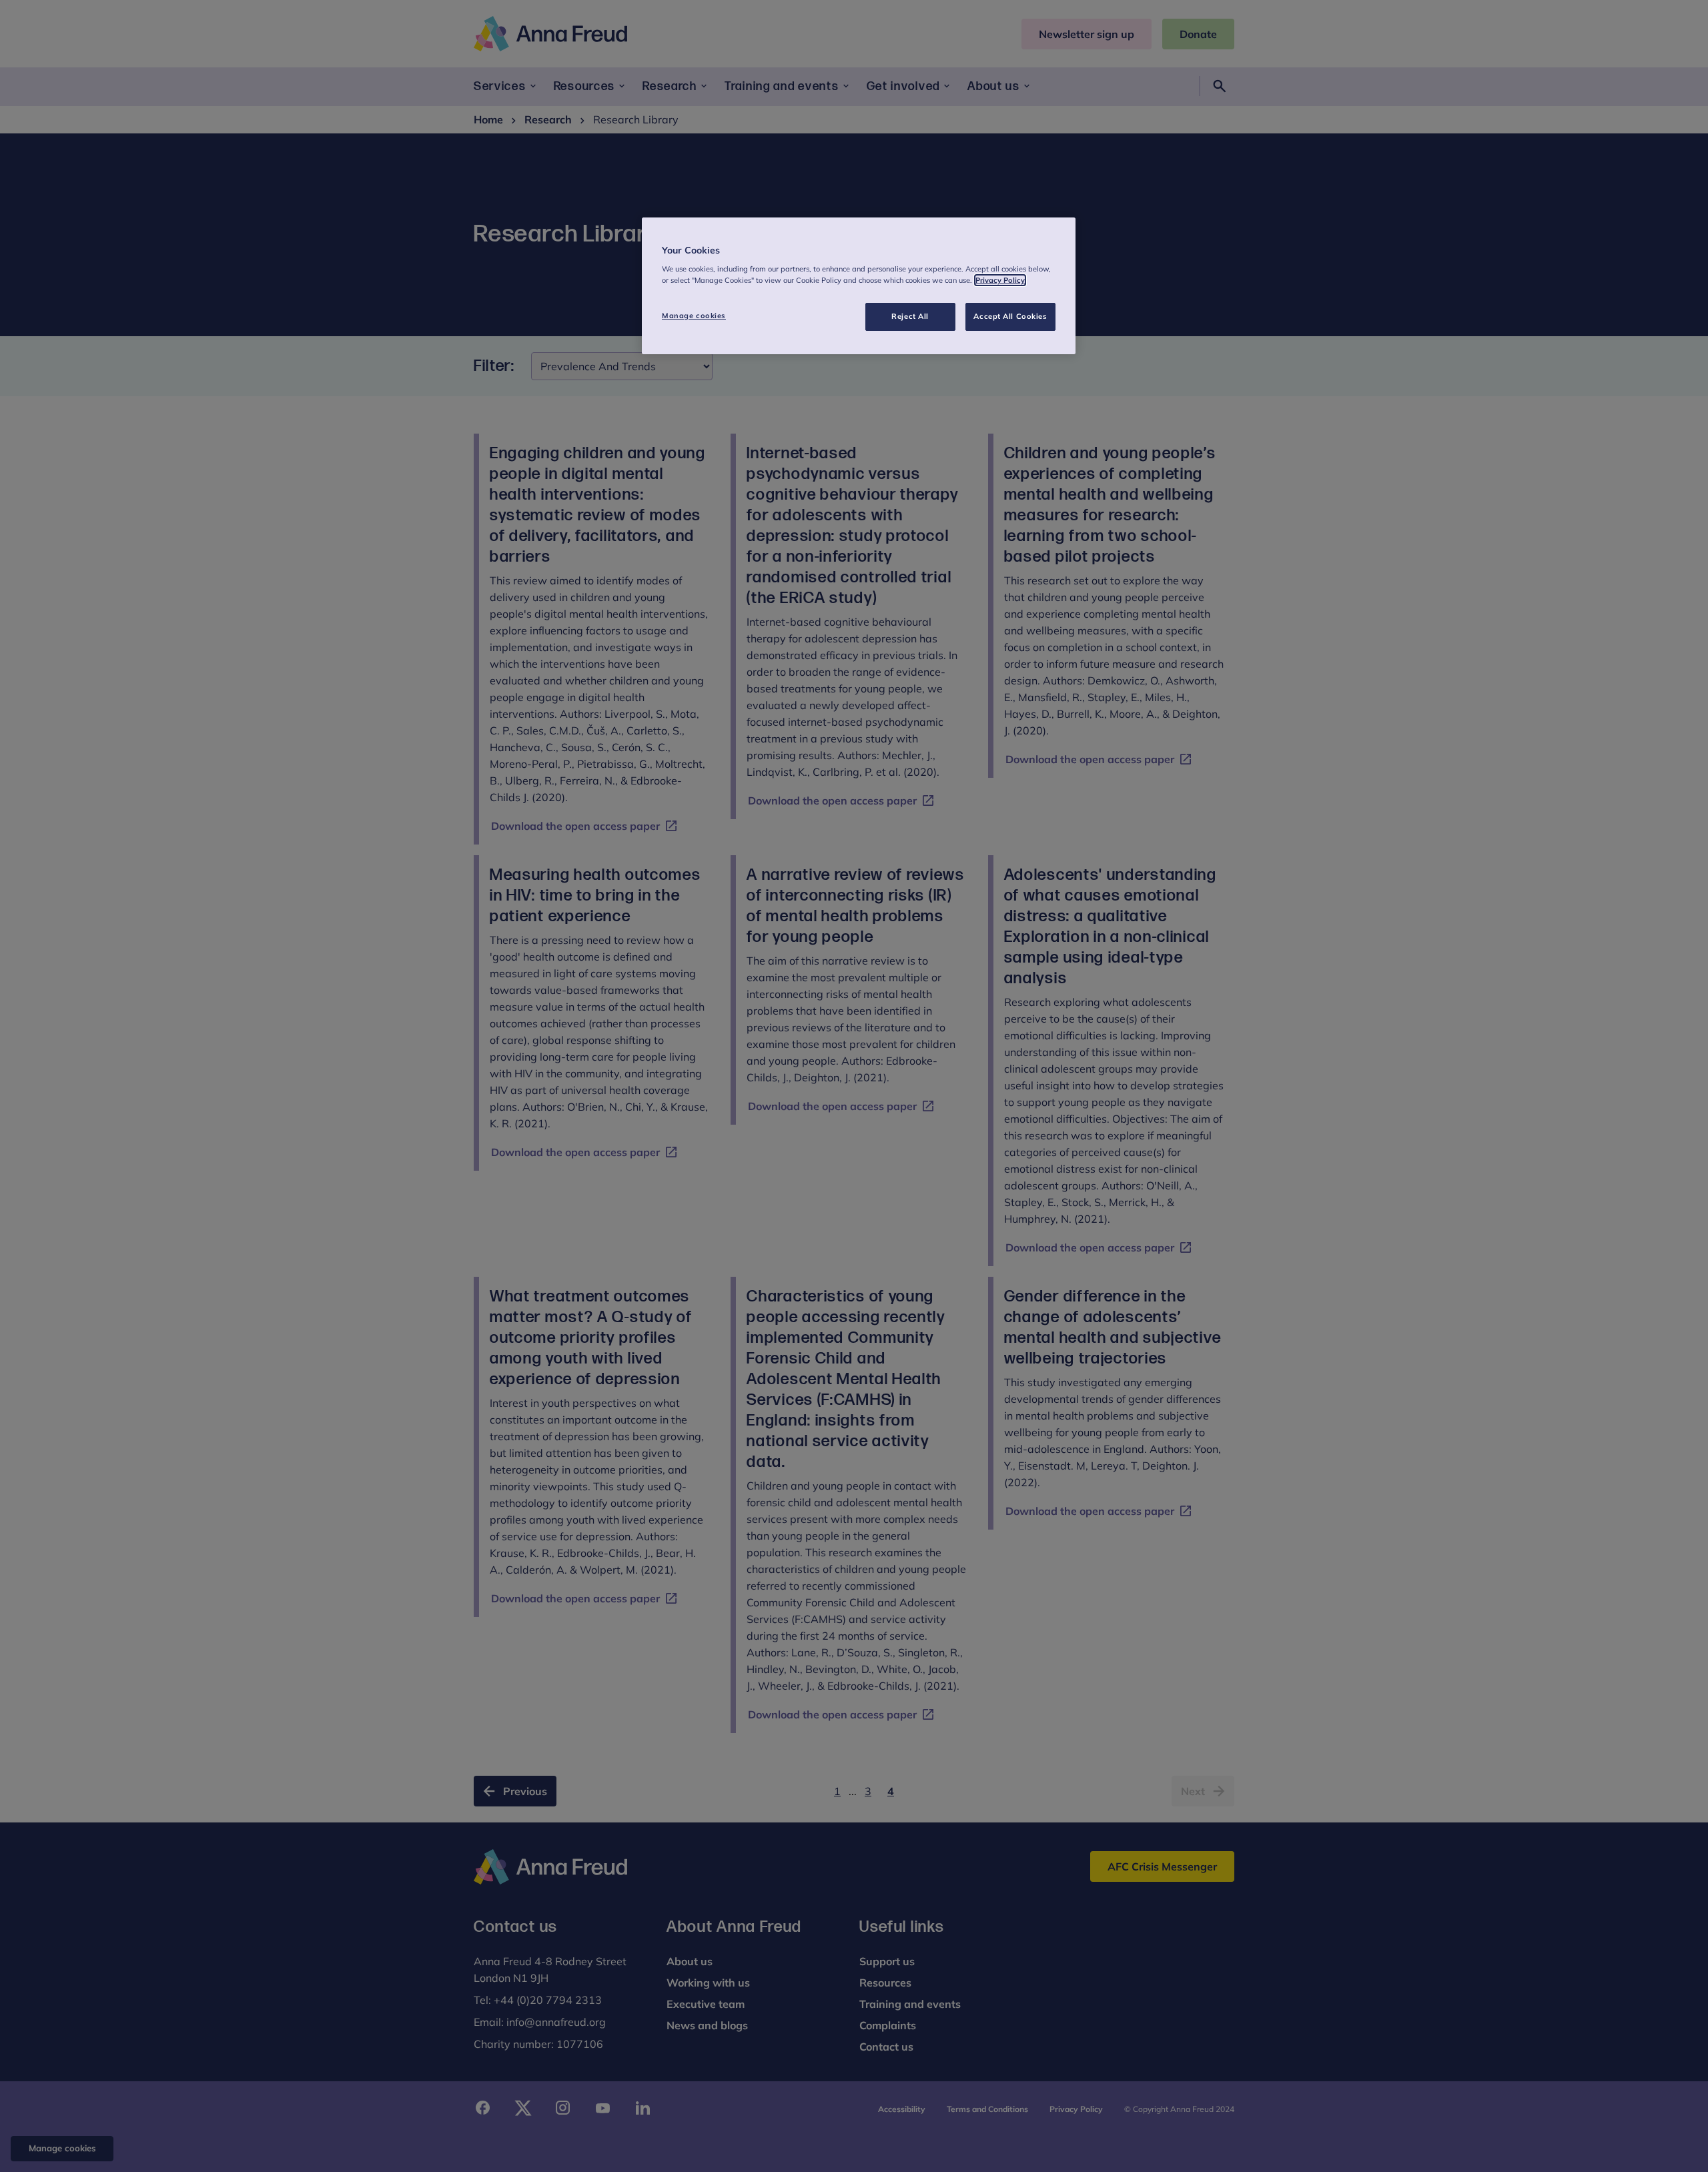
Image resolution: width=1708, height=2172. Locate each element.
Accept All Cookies (1010, 316)
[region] (859, 286)
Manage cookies (694, 316)
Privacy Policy (1000, 280)
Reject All (910, 316)
